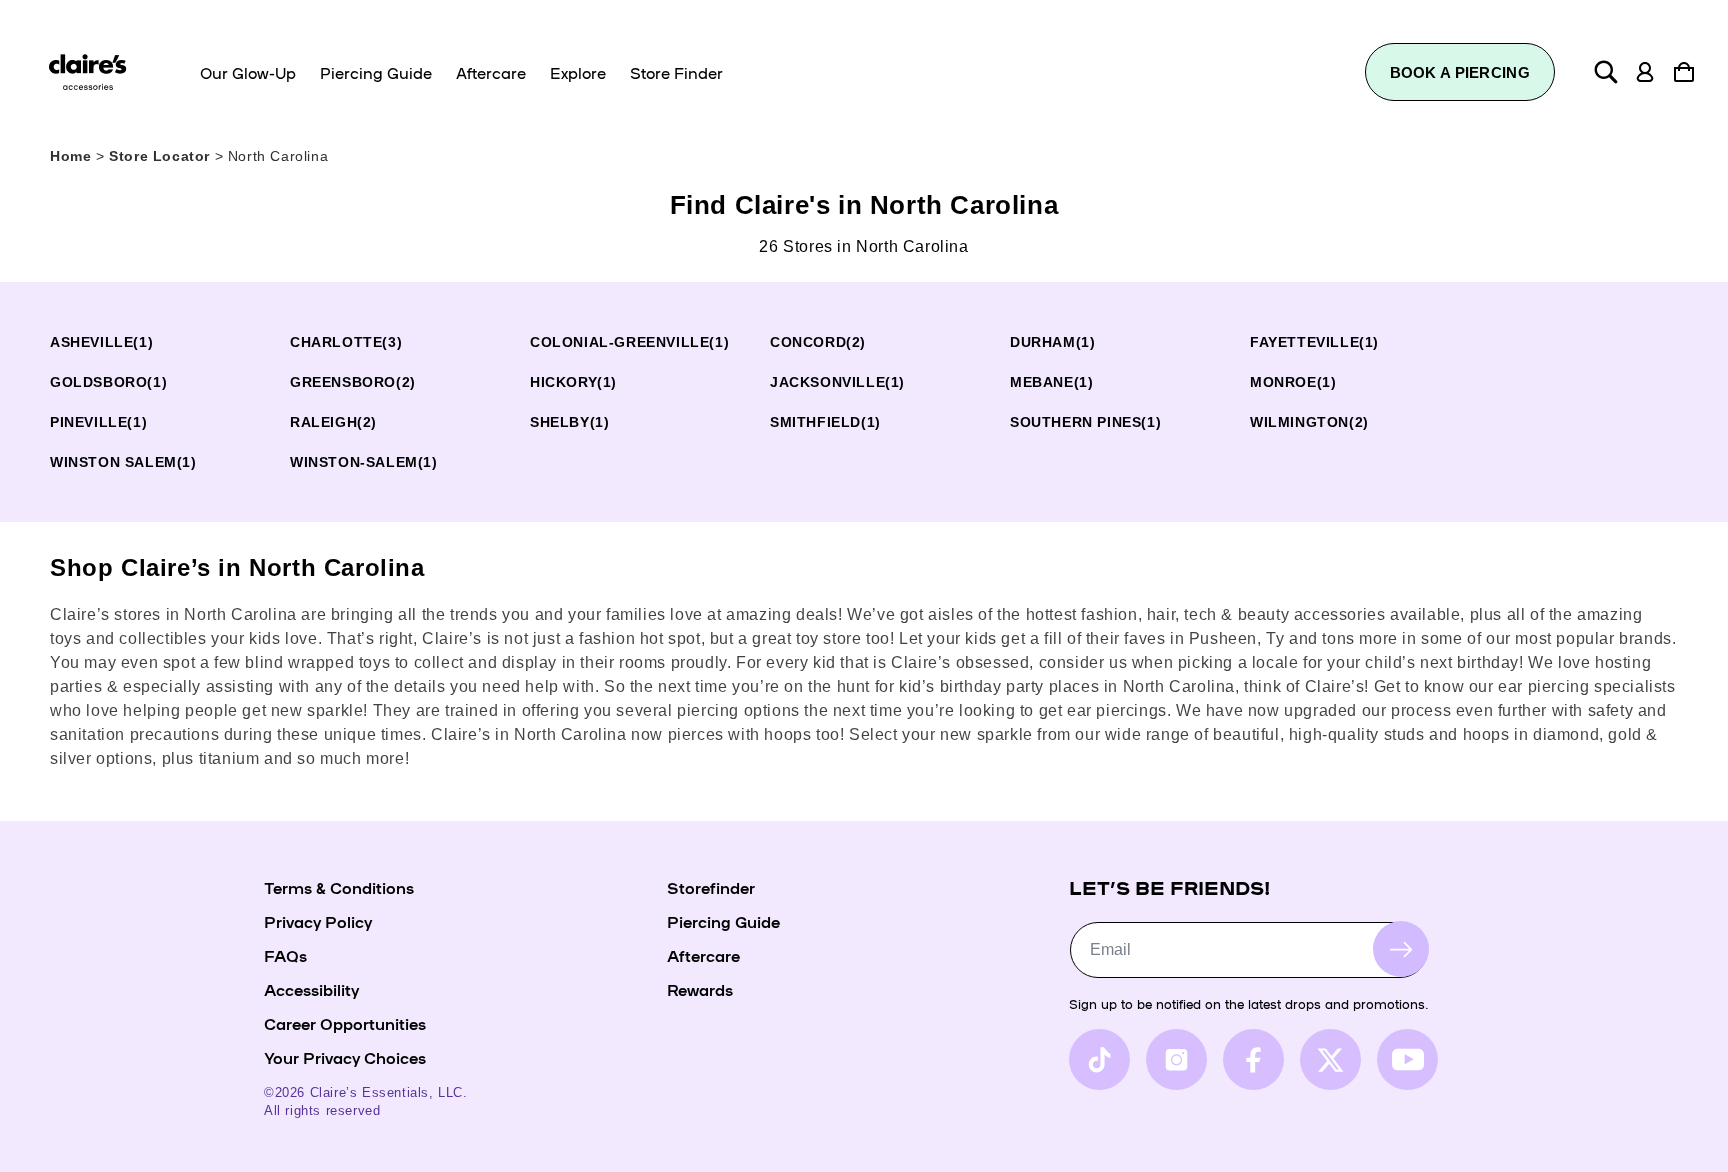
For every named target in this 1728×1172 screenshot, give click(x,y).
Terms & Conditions (339, 887)
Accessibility (311, 989)
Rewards (700, 989)
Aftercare (703, 955)
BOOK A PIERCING (1460, 72)
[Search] (1606, 72)
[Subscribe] (1401, 949)
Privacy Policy (318, 921)
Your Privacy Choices (345, 1057)
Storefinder (711, 887)
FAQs (285, 955)
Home (70, 156)
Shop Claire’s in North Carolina (237, 567)
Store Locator (161, 156)
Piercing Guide (723, 921)
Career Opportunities (345, 1023)
